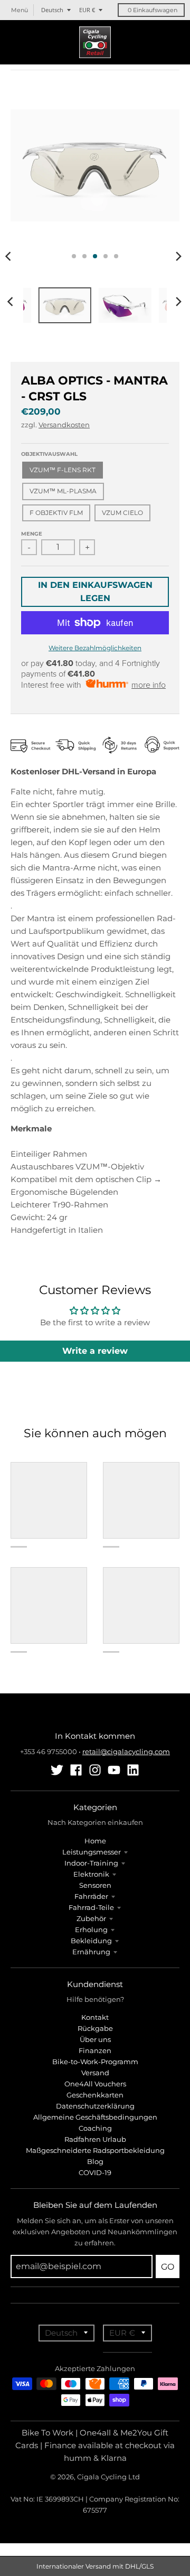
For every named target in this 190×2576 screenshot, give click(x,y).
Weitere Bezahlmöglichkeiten (95, 648)
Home (95, 1841)
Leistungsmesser (92, 1852)
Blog (95, 2161)
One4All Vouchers (95, 2084)
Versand (95, 2073)
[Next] (178, 256)
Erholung (91, 1929)
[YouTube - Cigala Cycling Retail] (114, 1770)
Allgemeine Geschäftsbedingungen (95, 2117)
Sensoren (95, 1885)
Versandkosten (64, 425)
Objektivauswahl (49, 454)
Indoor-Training (91, 1863)
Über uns (95, 2039)
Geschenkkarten (95, 2095)
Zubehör (91, 1918)
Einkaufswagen (153, 10)
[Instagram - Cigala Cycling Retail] (95, 1770)
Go (168, 2267)
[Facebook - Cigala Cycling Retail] (76, 1770)
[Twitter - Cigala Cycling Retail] (57, 1770)
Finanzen (95, 2050)
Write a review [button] (95, 1351)
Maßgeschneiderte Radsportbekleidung (95, 2150)
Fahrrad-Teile (91, 1907)
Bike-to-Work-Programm (95, 2062)
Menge (32, 534)
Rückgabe (95, 2028)
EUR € (87, 10)
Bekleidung (91, 1941)
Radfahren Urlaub (95, 2139)
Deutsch (52, 10)
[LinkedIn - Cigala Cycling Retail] (133, 1770)
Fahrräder (91, 1896)
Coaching (95, 2128)
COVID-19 (95, 2172)
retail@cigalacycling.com (126, 1751)
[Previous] (12, 302)
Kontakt (95, 2017)
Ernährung (91, 1952)
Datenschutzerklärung (95, 2106)
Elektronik (91, 1874)
